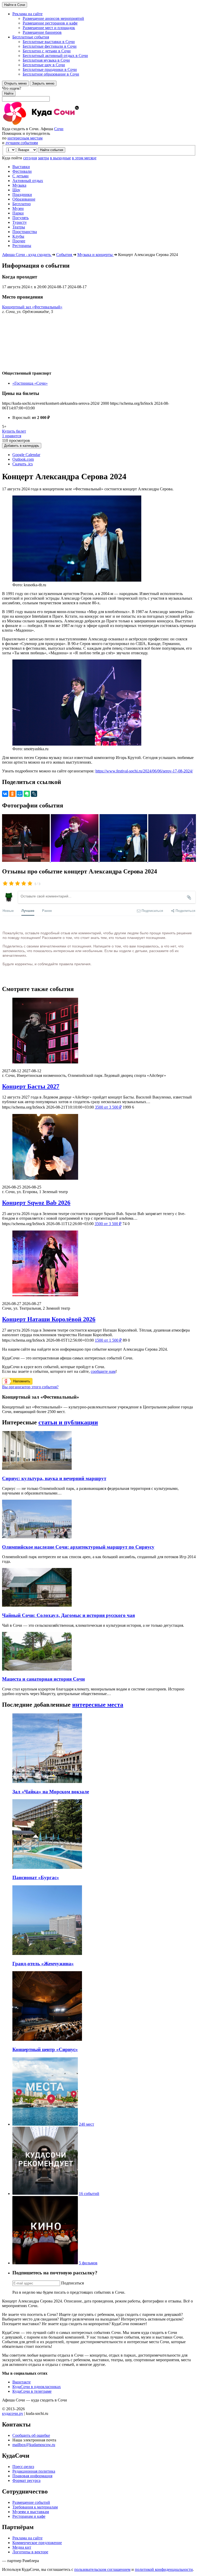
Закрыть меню (43, 83)
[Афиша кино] (45, 2263)
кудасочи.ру (13, 2413)
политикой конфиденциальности (164, 2569)
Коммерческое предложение (37, 2543)
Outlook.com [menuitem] (23, 459)
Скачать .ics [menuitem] (23, 464)
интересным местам (25, 138)
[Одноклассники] (12, 794)
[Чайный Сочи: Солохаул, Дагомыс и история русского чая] (37, 1605)
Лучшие (28, 910)
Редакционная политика (34, 2471)
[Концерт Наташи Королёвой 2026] (99, 1264)
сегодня (30, 158)
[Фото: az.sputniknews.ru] (26, 860)
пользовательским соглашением (102, 2569)
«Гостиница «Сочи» (30, 383)
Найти (9, 93)
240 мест (86, 2124)
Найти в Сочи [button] (15, 5)
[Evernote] (27, 794)
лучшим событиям (22, 143)
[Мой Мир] (20, 794)
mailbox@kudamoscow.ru (34, 2445)
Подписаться (72, 2283)
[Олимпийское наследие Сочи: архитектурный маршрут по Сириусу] (37, 1537)
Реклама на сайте (27, 2538)
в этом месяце (84, 158)
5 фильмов (88, 2263)
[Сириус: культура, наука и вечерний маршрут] (37, 1468)
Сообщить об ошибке (31, 2435)
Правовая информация (32, 2476)
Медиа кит (22, 2547)
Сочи (59, 129)
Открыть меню (15, 83)
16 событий (89, 2194)
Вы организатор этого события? (30, 1387)
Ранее (47, 910)
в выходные (60, 158)
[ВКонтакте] (5, 794)
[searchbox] (99, 94)
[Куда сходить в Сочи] (59, 124)
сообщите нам (103, 1371)
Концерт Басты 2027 (31, 1086)
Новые (8, 910)
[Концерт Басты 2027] (99, 1031)
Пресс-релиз (23, 2467)
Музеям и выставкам (31, 2512)
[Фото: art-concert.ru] (75, 860)
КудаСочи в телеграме (32, 2391)
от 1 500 (108, 1340)
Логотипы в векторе (30, 2552)
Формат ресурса (26, 2480)
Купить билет (14, 431)
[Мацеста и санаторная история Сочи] (37, 1669)
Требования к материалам (35, 2507)
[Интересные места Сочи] (45, 2124)
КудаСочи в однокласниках (37, 2387)
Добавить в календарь (22, 446)
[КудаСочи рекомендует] (45, 2194)
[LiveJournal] (34, 794)
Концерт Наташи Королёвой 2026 (49, 1319)
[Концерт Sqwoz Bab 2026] (99, 1147)
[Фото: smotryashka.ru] (172, 860)
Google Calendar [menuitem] (26, 455)
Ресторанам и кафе (29, 2516)
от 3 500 (108, 1107)
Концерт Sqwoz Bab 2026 (36, 1203)
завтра (43, 158)
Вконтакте (22, 2382)
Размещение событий (31, 2502)
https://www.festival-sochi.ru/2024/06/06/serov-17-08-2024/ (144, 771)
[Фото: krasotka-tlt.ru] (124, 860)
